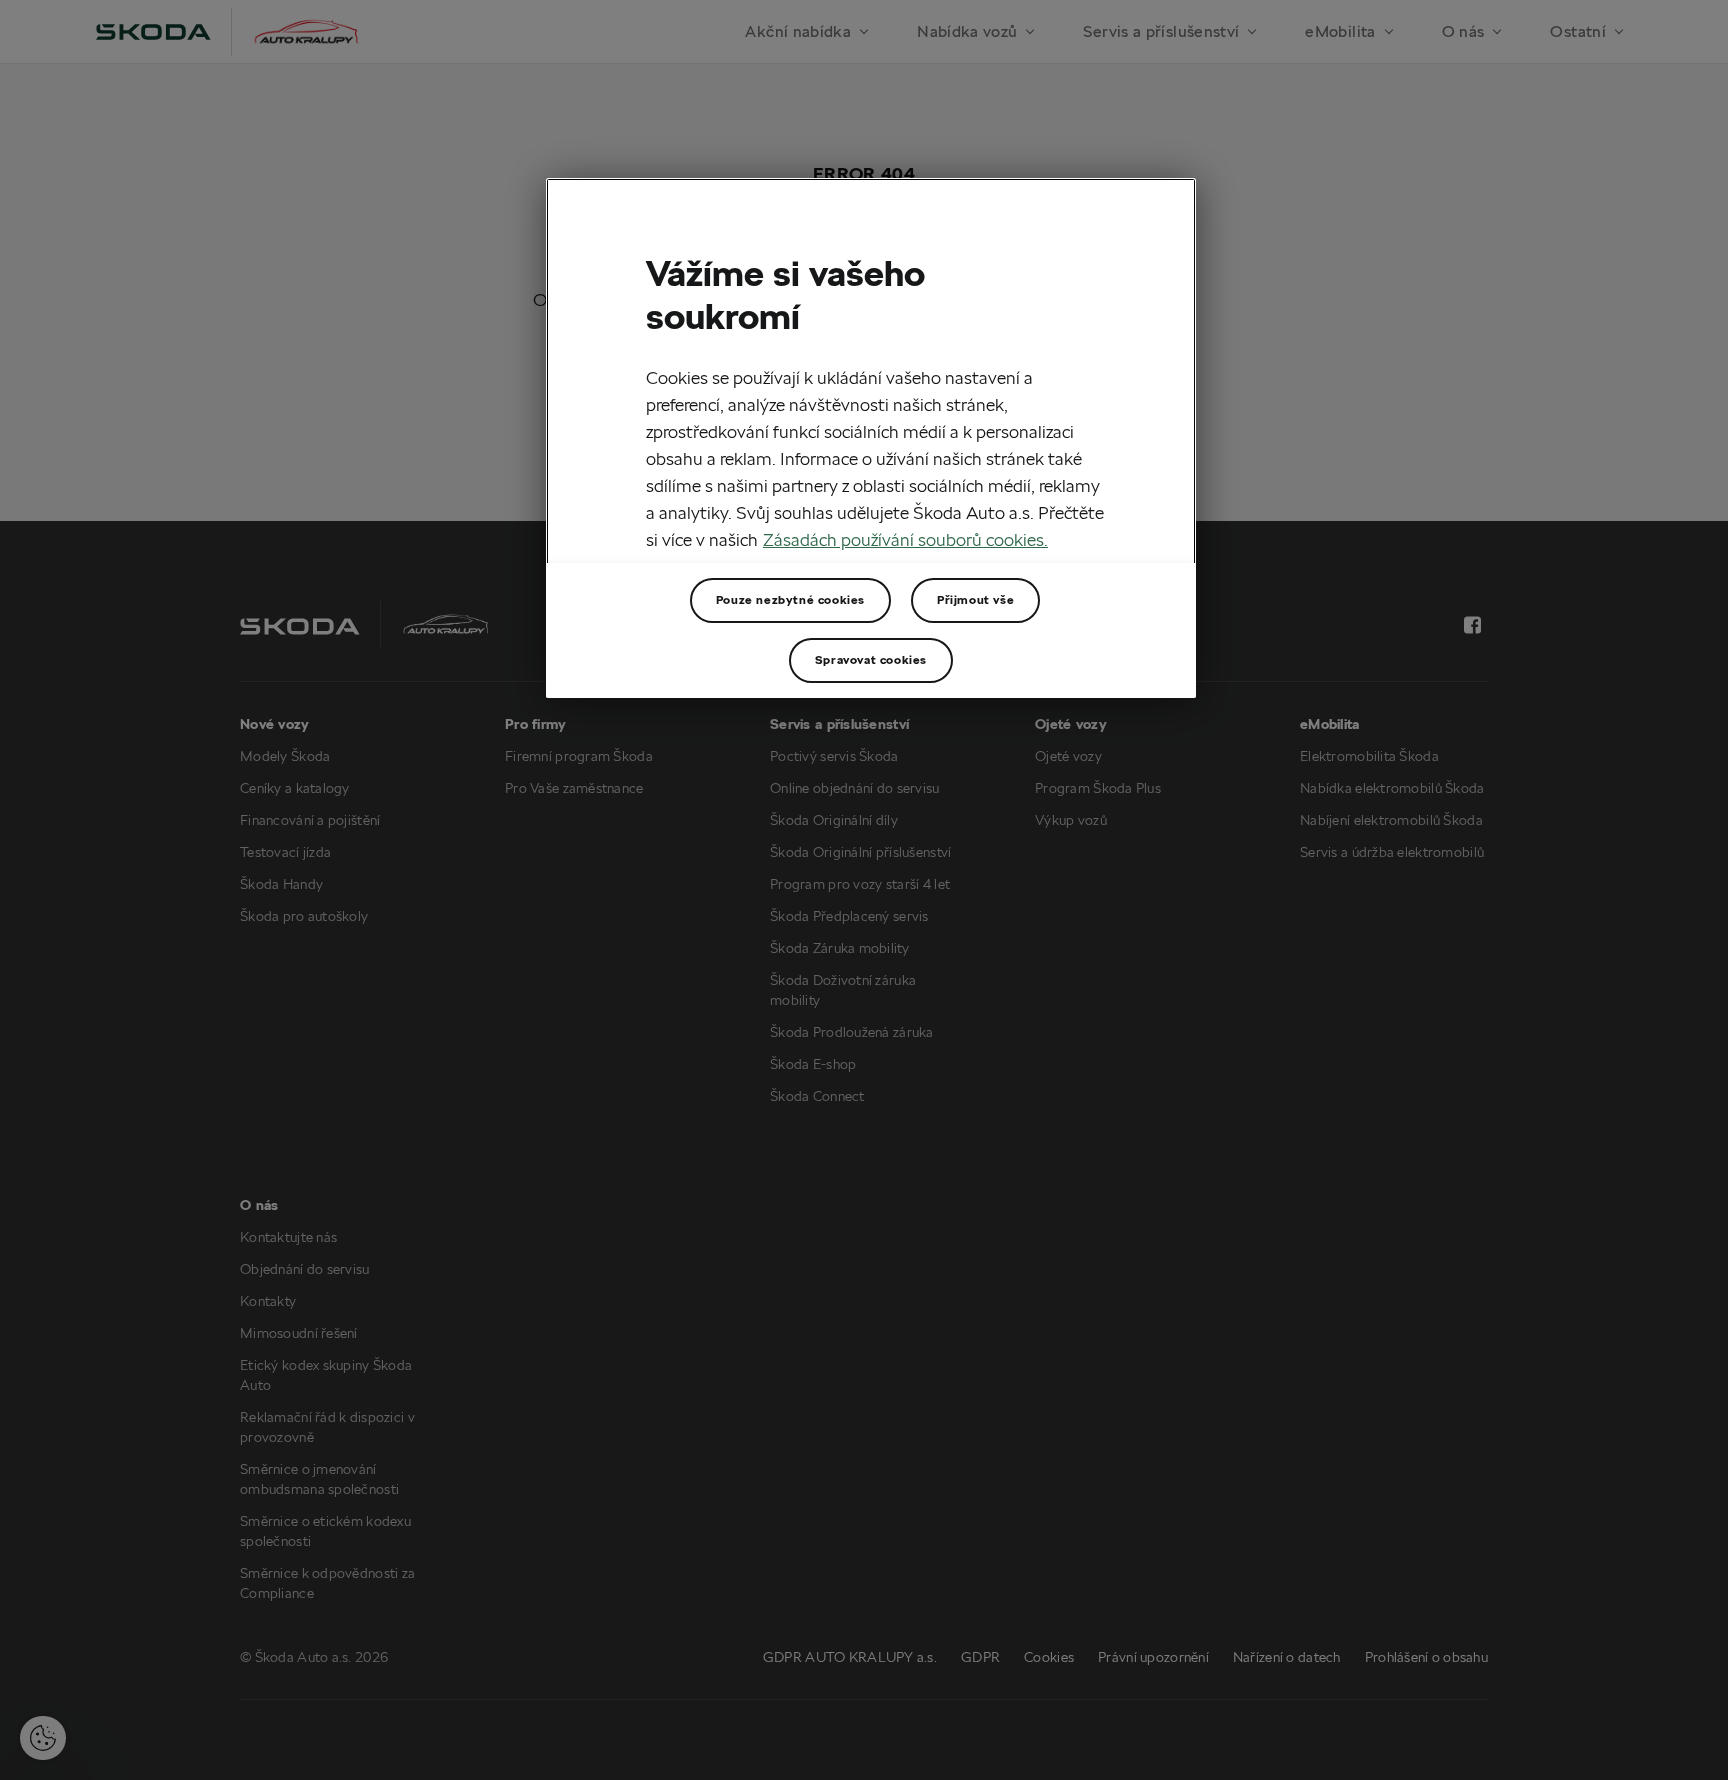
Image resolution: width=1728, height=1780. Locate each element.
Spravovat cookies (871, 659)
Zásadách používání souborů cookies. (905, 539)
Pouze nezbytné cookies (790, 599)
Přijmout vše (975, 599)
